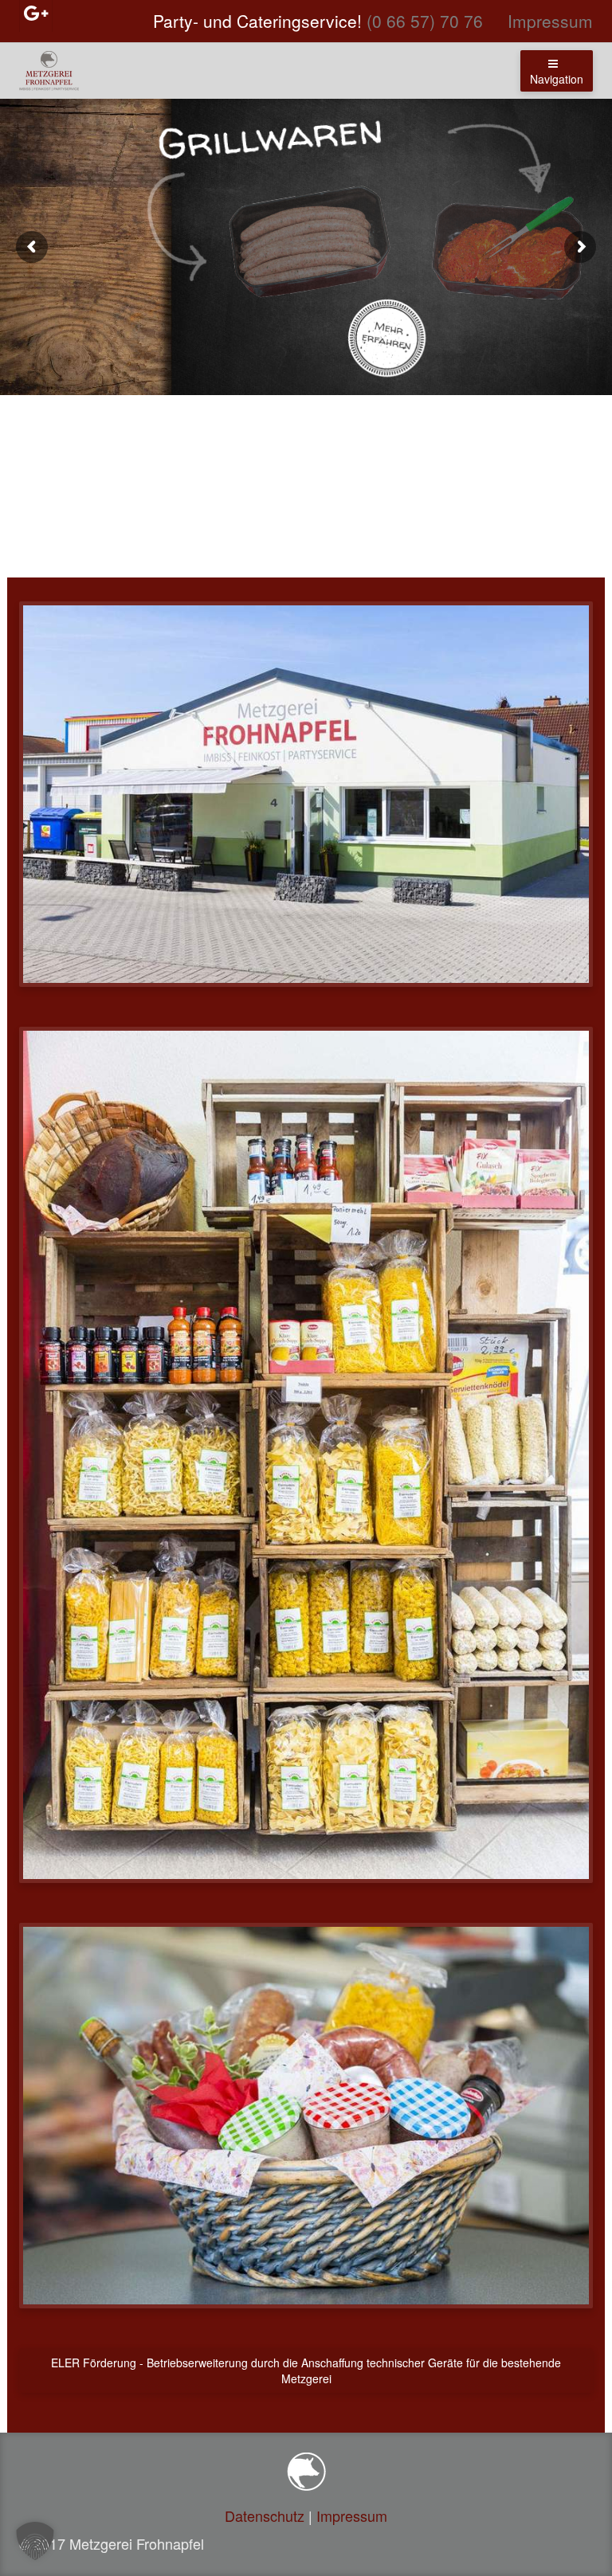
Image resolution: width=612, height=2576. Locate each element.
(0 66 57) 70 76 (425, 21)
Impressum (550, 21)
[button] (35, 2541)
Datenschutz (265, 2515)
